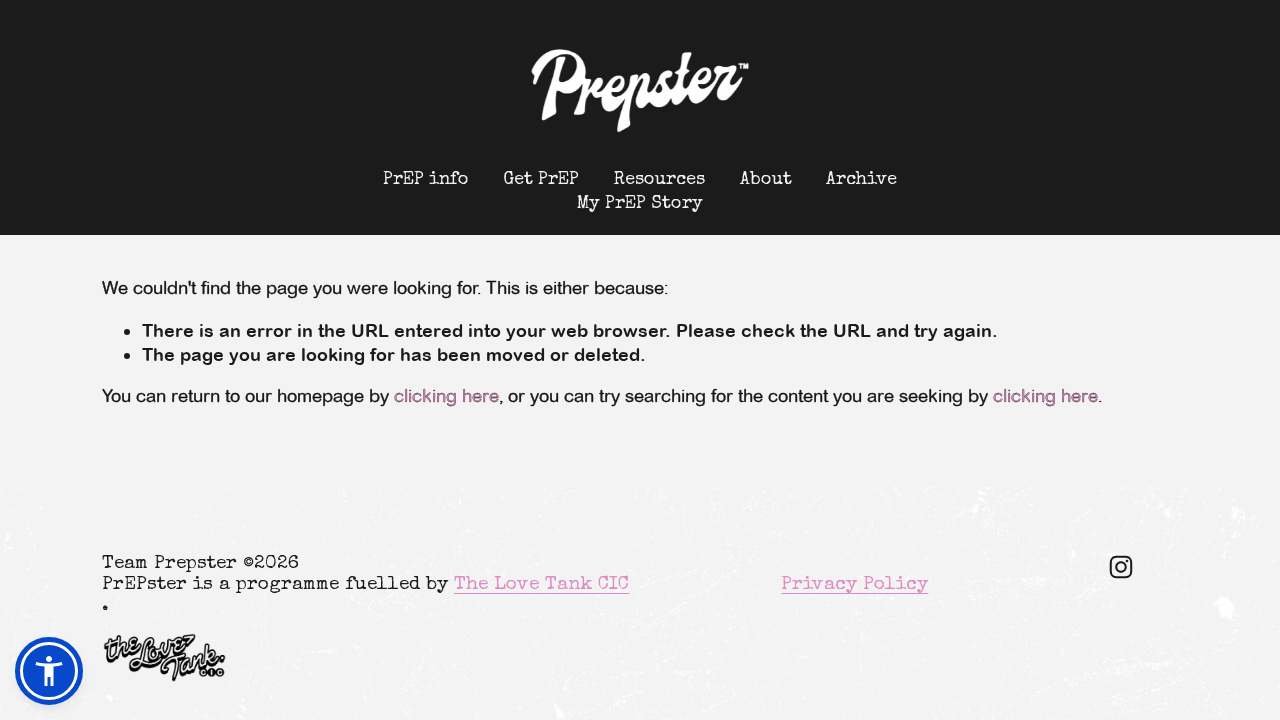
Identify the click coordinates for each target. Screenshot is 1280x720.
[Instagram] (1121, 567)
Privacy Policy (854, 585)
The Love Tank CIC (541, 585)
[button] (49, 671)
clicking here (446, 396)
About (766, 180)
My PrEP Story (640, 204)
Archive (861, 180)
